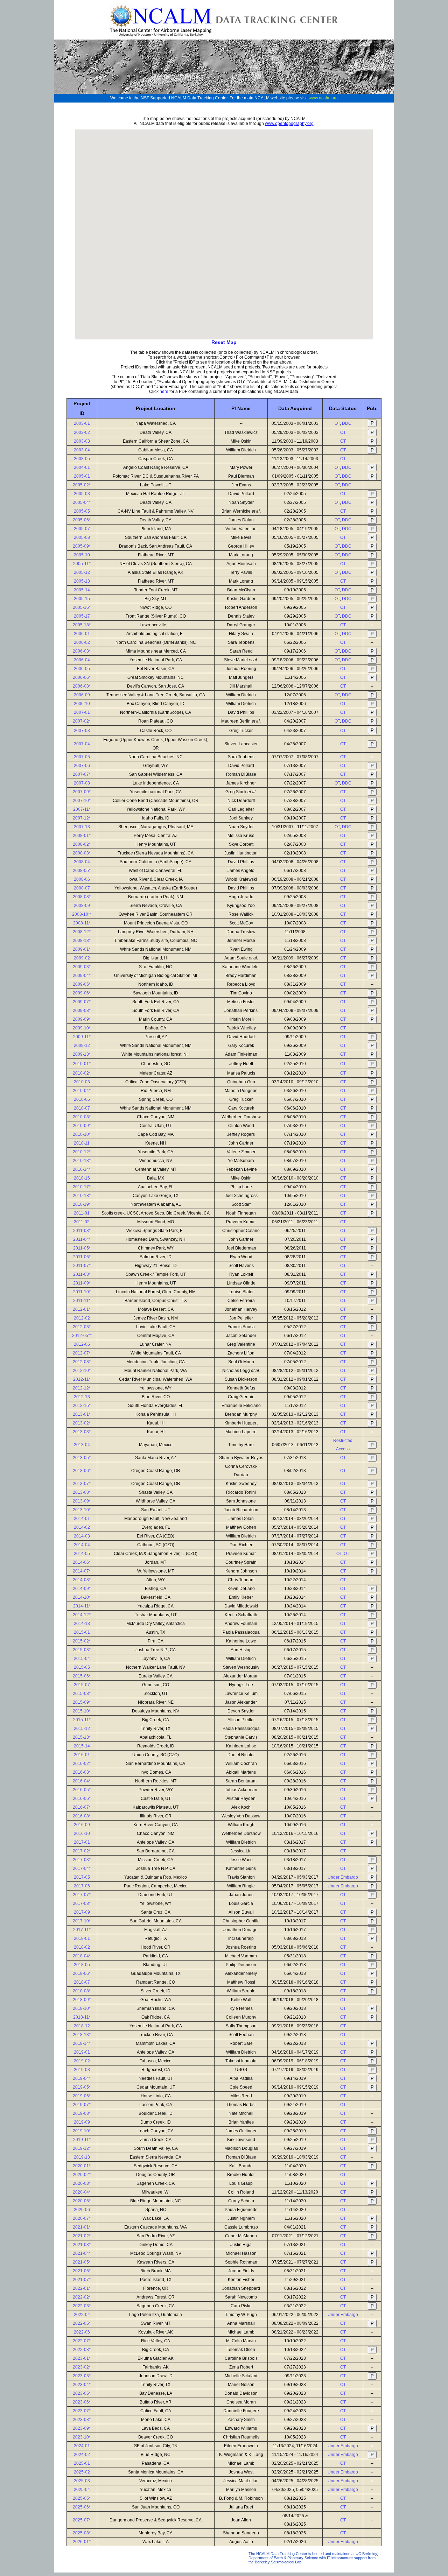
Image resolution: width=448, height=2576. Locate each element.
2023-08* (82, 2420)
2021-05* (82, 2262)
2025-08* (82, 2533)
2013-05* (82, 1458)
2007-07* (82, 774)
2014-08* (82, 1580)
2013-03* (82, 1432)
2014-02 (82, 1527)
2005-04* (82, 502)
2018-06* (82, 1973)
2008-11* (82, 923)
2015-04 (82, 1659)
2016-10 (82, 1834)
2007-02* (82, 721)
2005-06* (82, 520)
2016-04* (82, 1781)
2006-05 (82, 669)
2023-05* (82, 2393)
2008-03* (82, 853)
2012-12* (82, 1388)
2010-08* (82, 1117)
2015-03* (82, 1650)
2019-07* (82, 2105)
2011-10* (82, 1292)
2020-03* (82, 2183)
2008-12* (82, 932)
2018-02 (82, 1947)
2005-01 (82, 476)
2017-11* (82, 1930)
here (164, 392)
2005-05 (82, 511)
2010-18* (82, 1196)
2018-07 (82, 1982)
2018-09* (82, 2000)
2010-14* (82, 1169)
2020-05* (82, 2201)
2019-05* (82, 2087)
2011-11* (82, 1301)
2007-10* (82, 801)
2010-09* (82, 1126)
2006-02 (82, 642)
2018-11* (82, 2017)
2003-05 (82, 459)
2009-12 (82, 1046)
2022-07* (82, 2341)
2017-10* (82, 1921)
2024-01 (82, 2446)
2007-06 (82, 766)
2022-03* (82, 2306)
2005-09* (82, 546)
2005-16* (82, 607)
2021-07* (82, 2280)
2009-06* (82, 993)
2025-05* (82, 2498)
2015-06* (82, 1676)
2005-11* (82, 564)
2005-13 (82, 581)
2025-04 (82, 2490)
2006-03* (82, 651)
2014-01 (82, 1519)
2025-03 (82, 2481)
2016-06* (82, 1799)
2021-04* (82, 2253)
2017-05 (82, 1877)
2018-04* (82, 1956)
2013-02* (82, 1423)
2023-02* (82, 2367)
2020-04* (82, 2192)
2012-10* (82, 1371)
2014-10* (82, 1597)
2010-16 (82, 1178)
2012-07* (82, 1353)
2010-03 (82, 1082)
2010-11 (82, 1143)
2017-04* (82, 1868)
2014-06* (82, 1562)
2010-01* (82, 1064)
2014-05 (82, 1554)
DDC (347, 423)
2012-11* (82, 1379)
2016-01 (82, 1755)
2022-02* (82, 2297)
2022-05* (82, 2323)
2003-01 (82, 423)
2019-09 (82, 2122)
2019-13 (82, 2157)
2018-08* (82, 1991)
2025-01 (82, 2463)
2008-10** (82, 914)
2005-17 (82, 616)
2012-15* (82, 1406)
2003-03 (82, 441)
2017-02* (82, 1851)
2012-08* (82, 1362)
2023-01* (82, 2358)
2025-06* (82, 2507)
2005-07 (82, 529)
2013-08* (82, 1492)
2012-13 (82, 1397)
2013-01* (82, 1414)
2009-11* (82, 1037)
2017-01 (82, 1842)
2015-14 (82, 1746)
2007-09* (82, 792)
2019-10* (82, 2131)
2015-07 (82, 1685)
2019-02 (82, 2061)
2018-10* (82, 2008)
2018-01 (82, 1938)
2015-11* (82, 1720)
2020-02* (82, 2175)
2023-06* (82, 2402)
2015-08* (82, 1694)
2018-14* (82, 2043)
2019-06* (82, 2096)
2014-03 (82, 1536)
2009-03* (82, 967)
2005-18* (82, 625)
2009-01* (82, 949)
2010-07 (82, 1108)
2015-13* (82, 1737)
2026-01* (82, 2542)
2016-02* (82, 1764)
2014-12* (82, 1615)
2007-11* (82, 809)
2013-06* (82, 1471)
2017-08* (82, 1903)
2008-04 (82, 862)
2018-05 (82, 1965)
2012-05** (82, 1336)
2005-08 (82, 537)
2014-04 (82, 1545)
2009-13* (82, 1054)
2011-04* (82, 1239)
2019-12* (82, 2148)
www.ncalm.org (323, 98)
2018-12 (82, 2026)
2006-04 (82, 660)
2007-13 (82, 827)
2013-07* (82, 1484)
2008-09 (82, 906)
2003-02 (82, 432)
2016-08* (82, 1816)
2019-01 (82, 2052)
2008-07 (82, 888)
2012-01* (82, 1309)
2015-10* (82, 1711)
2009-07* (82, 1002)
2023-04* (82, 2385)
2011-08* (82, 1274)
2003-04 (82, 450)
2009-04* (82, 976)
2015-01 (82, 1632)
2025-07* (82, 2520)
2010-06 (82, 1099)
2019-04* (82, 2078)
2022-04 (82, 2315)
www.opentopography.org (289, 124)
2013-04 (82, 1445)
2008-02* (82, 844)
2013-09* (82, 1501)
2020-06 (82, 2210)
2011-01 (82, 1213)
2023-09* (82, 2428)
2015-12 (82, 1729)
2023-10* (82, 2437)
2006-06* (82, 677)
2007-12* (82, 818)
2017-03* (82, 1860)
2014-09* (82, 1589)
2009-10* (82, 1028)
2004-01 (82, 467)
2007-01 (82, 712)
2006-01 (82, 634)
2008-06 (82, 879)
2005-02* (82, 485)
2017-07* (82, 1895)
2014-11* (82, 1606)
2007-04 (82, 744)
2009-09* (82, 1019)
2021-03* (82, 2245)
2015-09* (82, 1702)
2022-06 (82, 2332)
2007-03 (82, 731)
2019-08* (82, 2113)
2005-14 (82, 590)
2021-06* (82, 2271)
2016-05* (82, 1790)
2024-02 (82, 2455)
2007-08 (82, 783)
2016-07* (82, 1807)
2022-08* (82, 2350)
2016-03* (82, 1772)
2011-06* (82, 1257)
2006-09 (82, 695)
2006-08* (82, 686)
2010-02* (82, 1073)
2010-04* (82, 1091)
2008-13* (82, 941)
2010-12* (82, 1152)
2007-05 (82, 757)
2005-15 (82, 599)
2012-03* (82, 1327)
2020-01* (82, 2166)
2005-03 (82, 494)
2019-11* (82, 2140)
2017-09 (82, 1912)
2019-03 (82, 2070)
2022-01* (82, 2288)
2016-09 (82, 1825)
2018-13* (82, 2035)
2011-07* (82, 1266)
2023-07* (82, 2411)
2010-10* (82, 1134)
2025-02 (82, 2472)
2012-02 (82, 1318)
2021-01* (82, 2227)
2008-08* (82, 897)
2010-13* (82, 1161)
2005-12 (82, 572)
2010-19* (82, 1204)
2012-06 (82, 1344)
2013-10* (82, 1510)
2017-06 (82, 1886)
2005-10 (82, 555)
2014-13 (82, 1624)
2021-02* (82, 2236)
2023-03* (82, 2376)
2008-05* (82, 871)
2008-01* (82, 836)
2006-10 (82, 704)
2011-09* (82, 1283)
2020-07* (82, 2218)
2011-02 (82, 1222)
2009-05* (82, 984)
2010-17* (82, 1187)
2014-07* (82, 1571)
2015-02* (82, 1641)
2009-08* (82, 1011)
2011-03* (82, 1231)
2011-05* (82, 1248)
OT (337, 423)
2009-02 (82, 958)
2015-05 (82, 1667)
